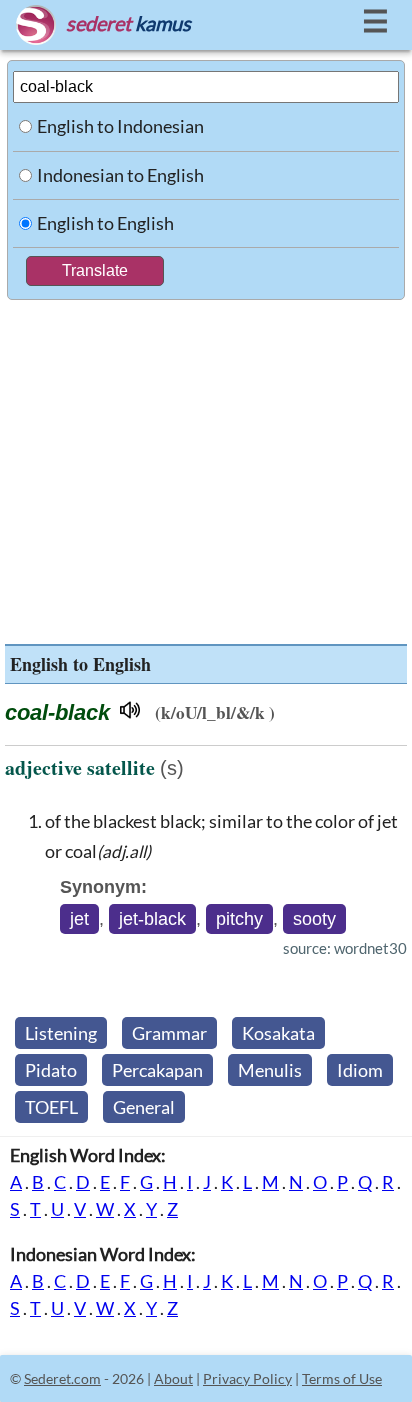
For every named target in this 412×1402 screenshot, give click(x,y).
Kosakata (278, 1033)
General (144, 1107)
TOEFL (51, 1107)
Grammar (169, 1033)
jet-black (152, 919)
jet (79, 919)
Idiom (360, 1070)
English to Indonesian (120, 126)
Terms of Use (342, 1378)
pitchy (239, 919)
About (173, 1378)
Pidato (51, 1070)
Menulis (270, 1070)
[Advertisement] (206, 467)
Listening (61, 1033)
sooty (314, 919)
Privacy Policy (247, 1378)
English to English (105, 223)
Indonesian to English (120, 175)
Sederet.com (62, 1378)
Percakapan (157, 1070)
